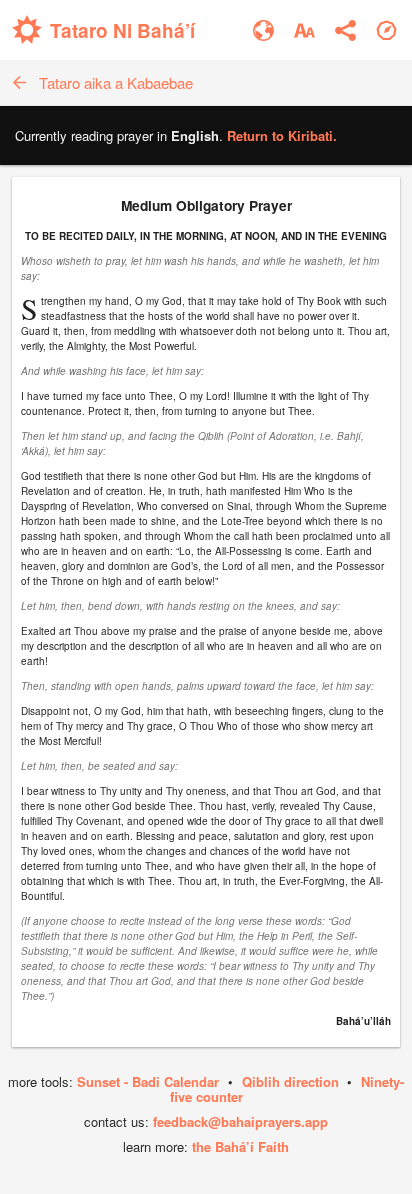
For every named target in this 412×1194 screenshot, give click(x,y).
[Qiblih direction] (386, 30)
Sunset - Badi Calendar (148, 1081)
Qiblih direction (290, 1081)
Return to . (282, 135)
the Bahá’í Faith (240, 1146)
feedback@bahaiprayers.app (240, 1121)
